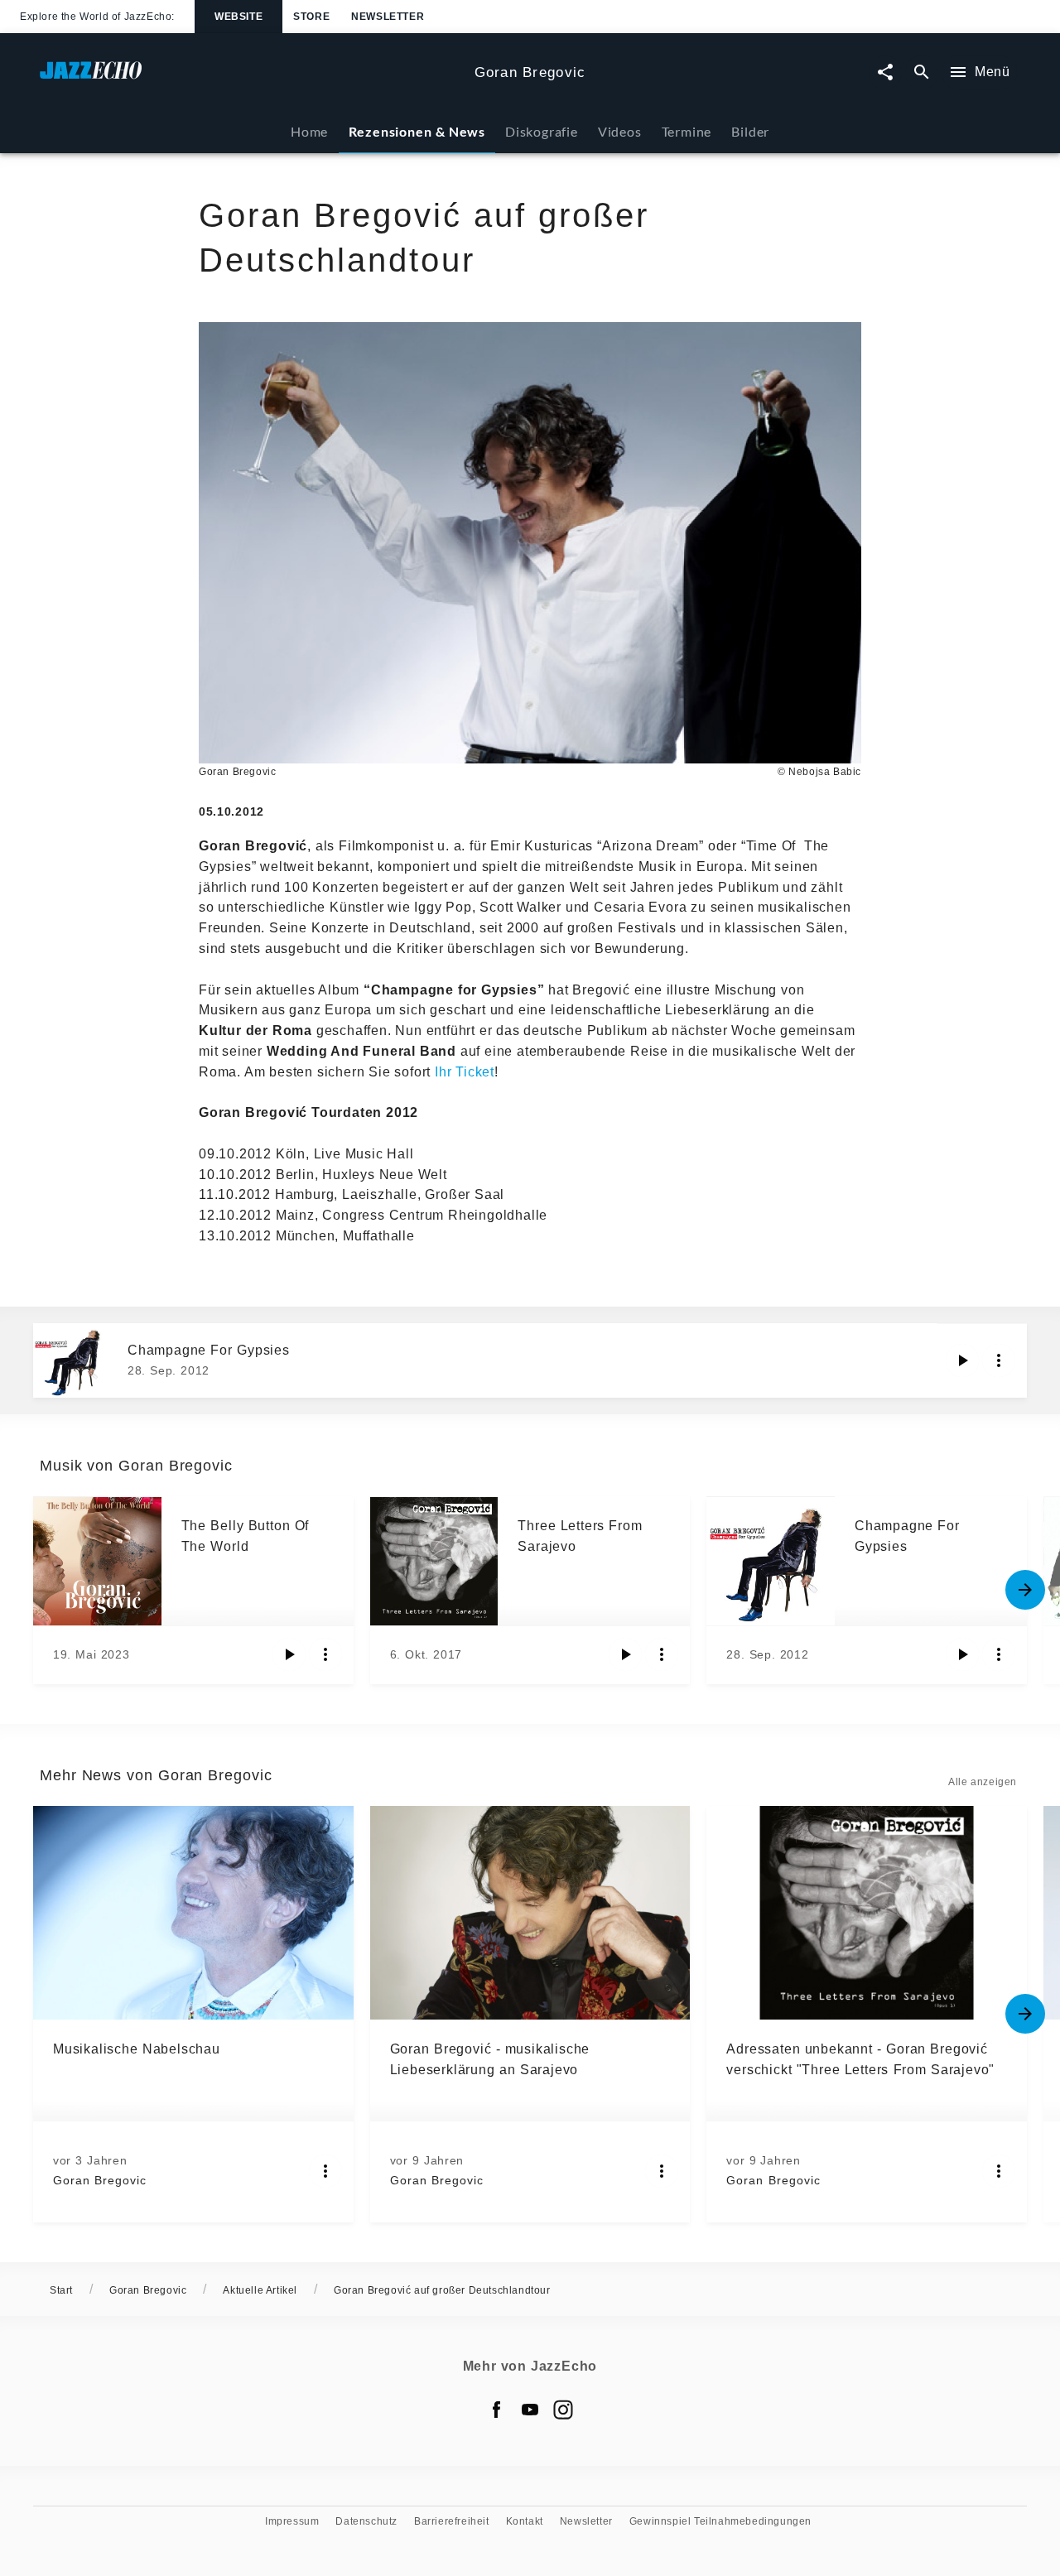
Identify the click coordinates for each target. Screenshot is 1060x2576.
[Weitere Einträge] (1025, 1590)
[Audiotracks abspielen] (962, 1360)
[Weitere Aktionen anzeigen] (999, 1360)
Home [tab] (309, 131)
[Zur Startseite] (251, 78)
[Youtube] (530, 2410)
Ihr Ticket (465, 1072)
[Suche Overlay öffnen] (922, 72)
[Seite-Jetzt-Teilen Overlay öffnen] (885, 72)
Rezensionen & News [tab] (417, 131)
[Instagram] (563, 2410)
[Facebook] (497, 2410)
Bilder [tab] (750, 131)
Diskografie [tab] (542, 131)
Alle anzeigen (983, 1782)
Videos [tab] (620, 131)
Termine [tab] (687, 131)
